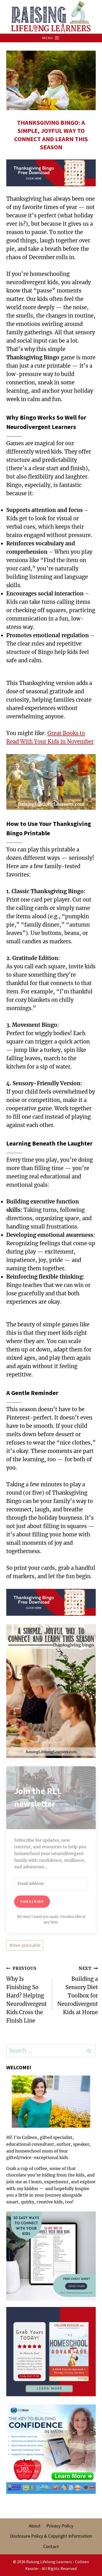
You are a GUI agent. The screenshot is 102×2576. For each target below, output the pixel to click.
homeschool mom (34, 2151)
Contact (51, 2546)
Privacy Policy (60, 2526)
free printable (25, 1945)
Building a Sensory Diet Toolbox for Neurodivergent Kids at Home (78, 1991)
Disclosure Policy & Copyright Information (51, 2536)
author (64, 2144)
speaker (81, 2144)
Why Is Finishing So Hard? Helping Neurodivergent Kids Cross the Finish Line (27, 1995)
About (35, 2526)
